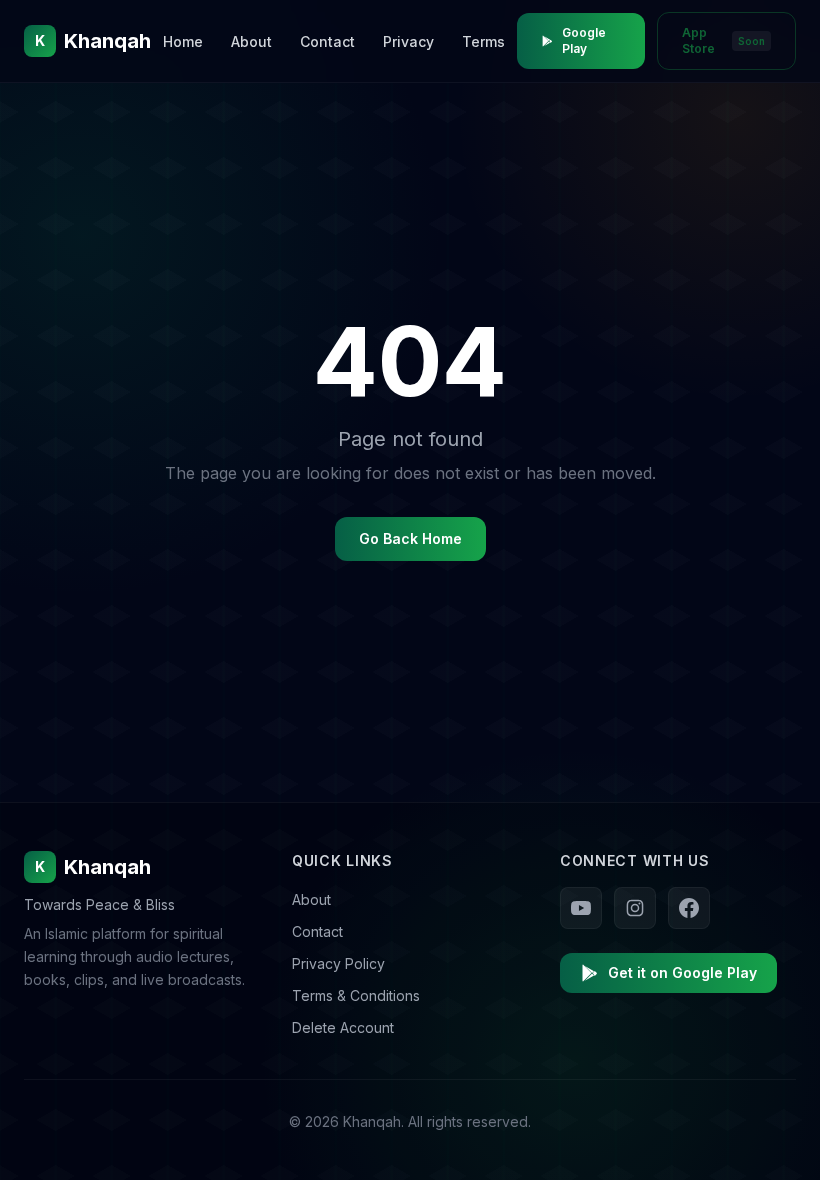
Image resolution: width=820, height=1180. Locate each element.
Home (183, 41)
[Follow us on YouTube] (581, 908)
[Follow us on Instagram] (635, 908)
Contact (327, 41)
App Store (723, 40)
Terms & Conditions (356, 995)
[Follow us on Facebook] (689, 908)
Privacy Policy (338, 963)
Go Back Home (410, 538)
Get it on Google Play (682, 972)
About (251, 41)
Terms (483, 41)
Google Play (584, 40)
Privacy (408, 41)
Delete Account (343, 1027)
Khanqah (93, 867)
